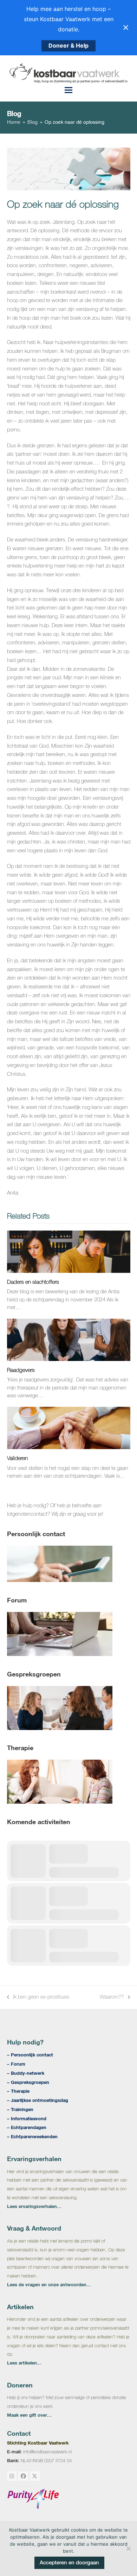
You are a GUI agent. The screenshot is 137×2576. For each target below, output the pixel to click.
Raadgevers (21, 1370)
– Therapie (18, 2091)
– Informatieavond (27, 2118)
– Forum (16, 2064)
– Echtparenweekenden (32, 2136)
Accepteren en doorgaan (69, 2562)
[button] (68, 90)
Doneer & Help (68, 45)
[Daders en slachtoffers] (69, 1251)
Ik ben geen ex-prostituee (38, 1998)
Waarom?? (112, 1998)
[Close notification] (126, 27)
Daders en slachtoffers (33, 1282)
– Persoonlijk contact (30, 2055)
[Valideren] (69, 1427)
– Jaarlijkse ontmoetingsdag (38, 2100)
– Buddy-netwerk (26, 2073)
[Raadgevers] (69, 1339)
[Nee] (128, 2549)
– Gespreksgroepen (28, 2082)
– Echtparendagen (27, 2127)
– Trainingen (20, 2109)
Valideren (17, 1458)
